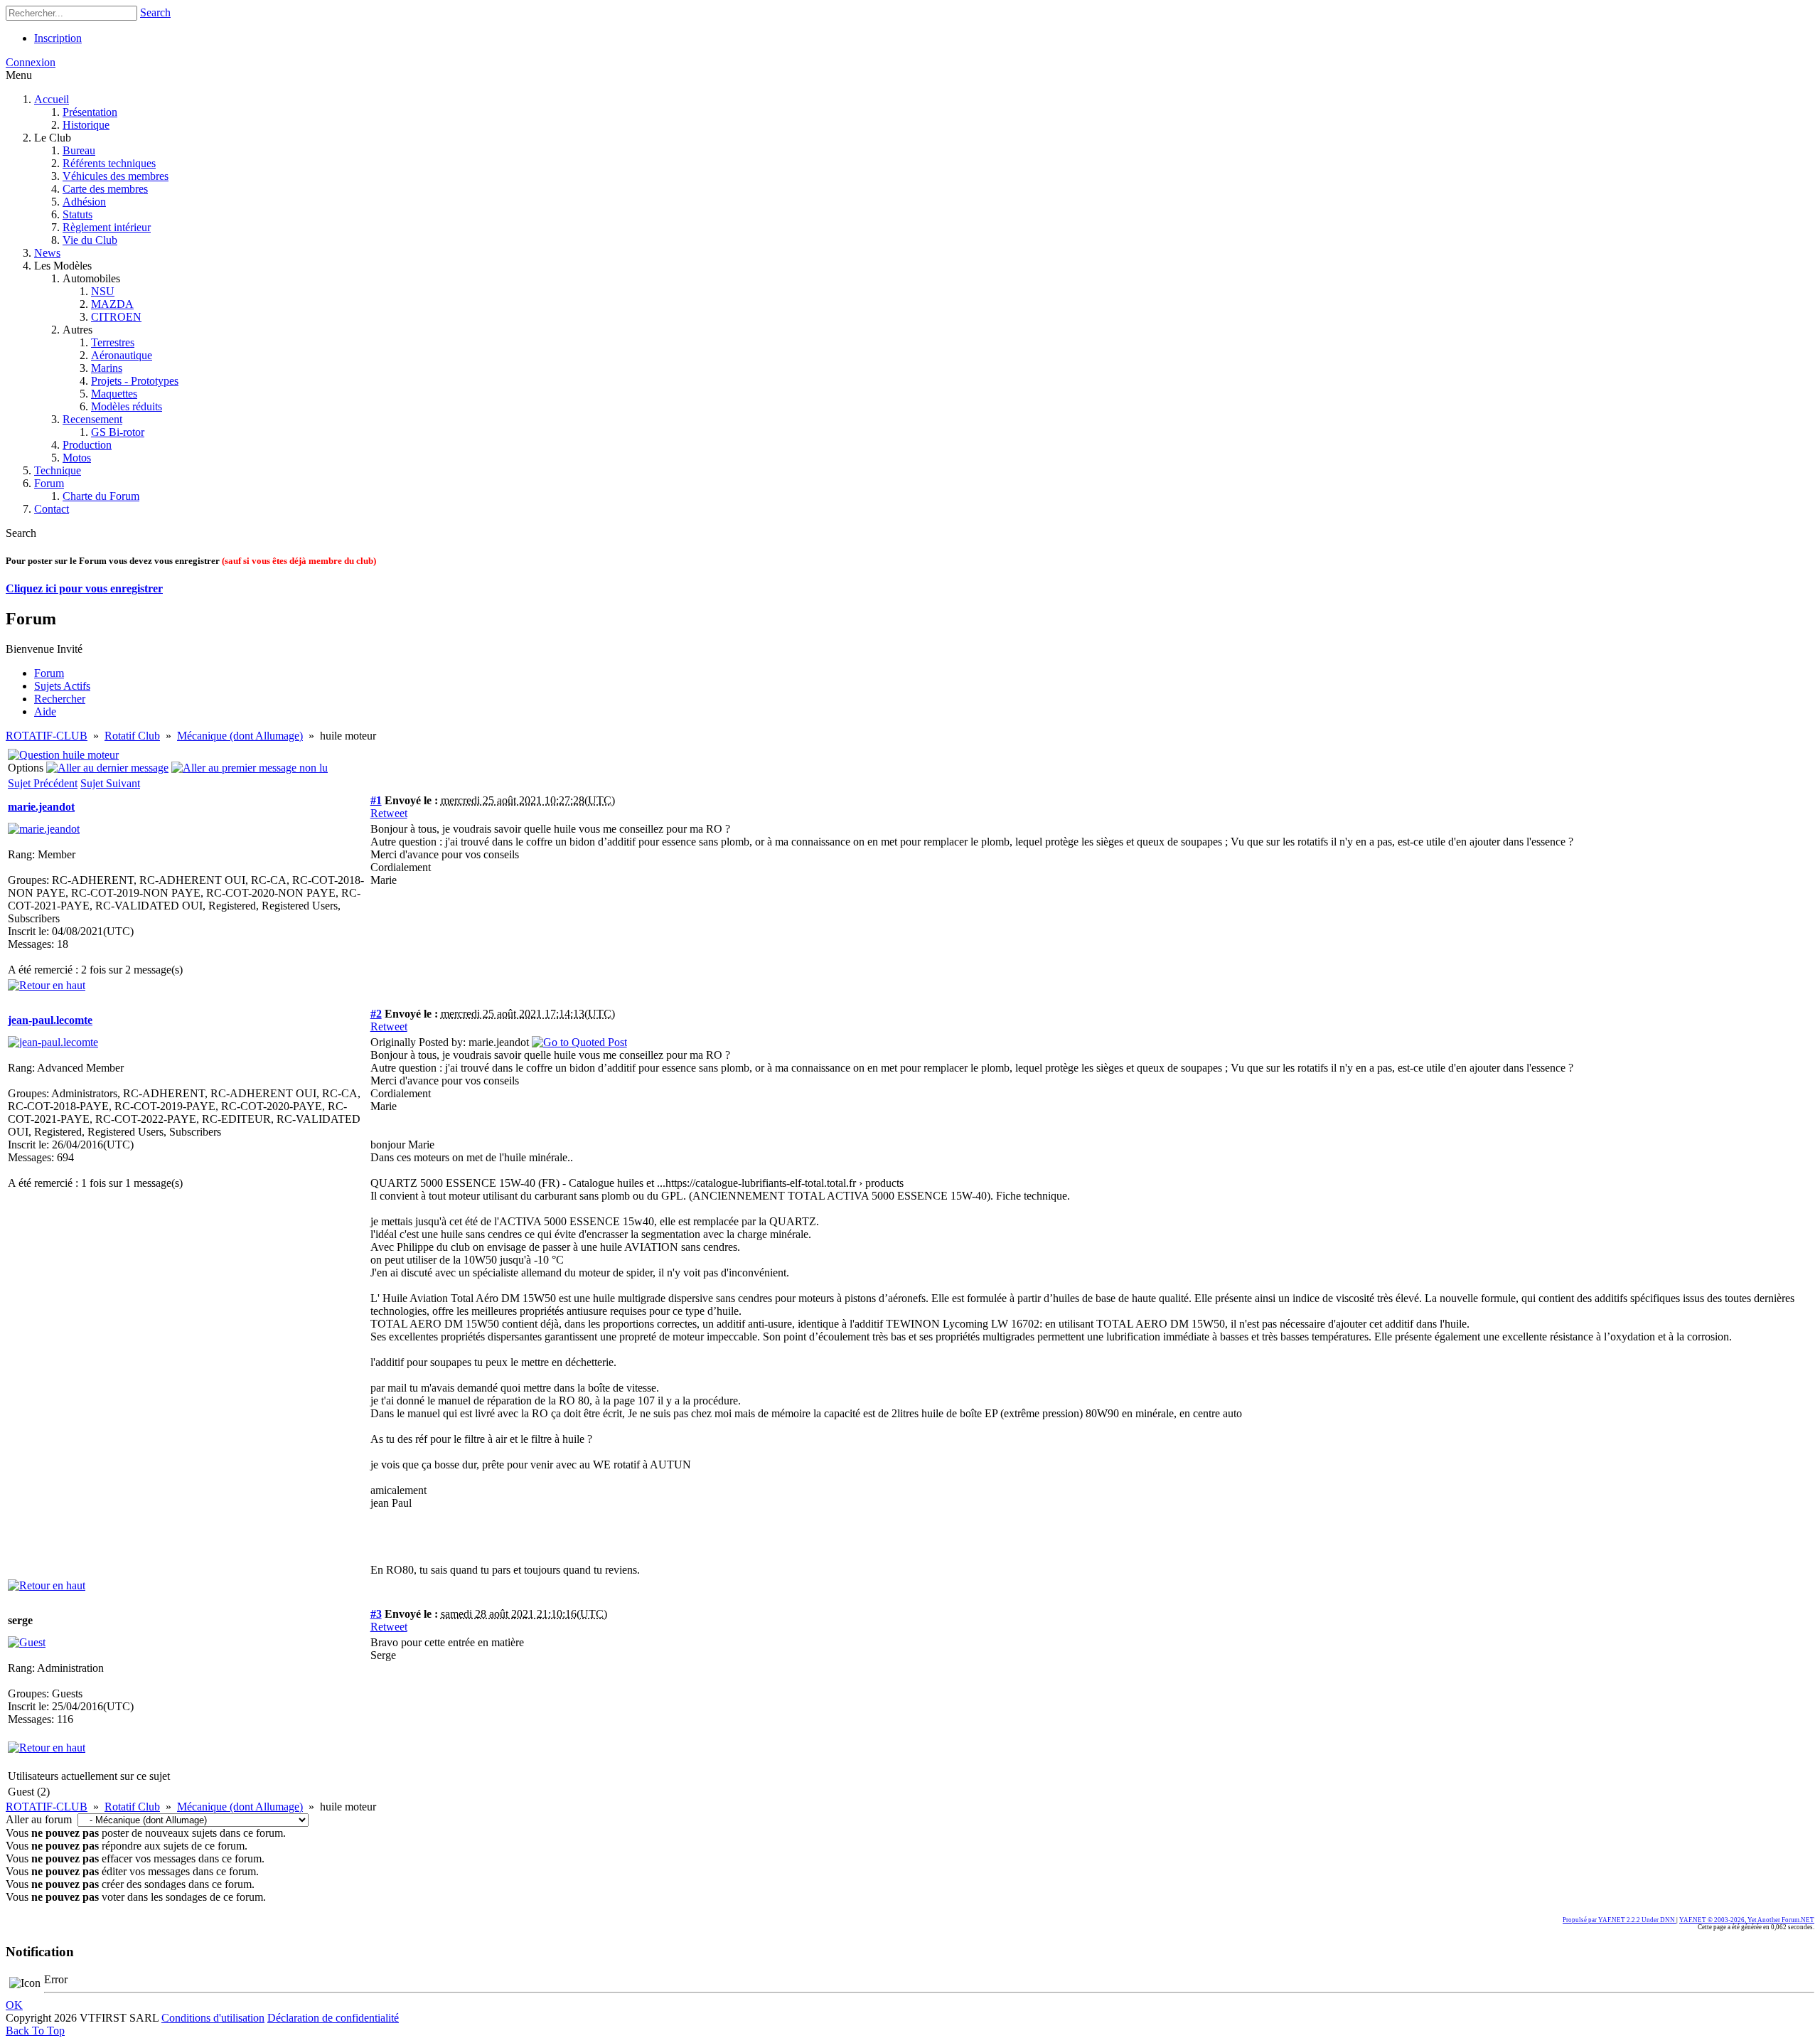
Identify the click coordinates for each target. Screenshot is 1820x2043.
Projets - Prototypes (135, 381)
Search (155, 12)
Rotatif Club (132, 736)
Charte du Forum (101, 496)
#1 (376, 800)
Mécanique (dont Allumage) (240, 736)
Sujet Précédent (43, 783)
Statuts (77, 214)
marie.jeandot (41, 807)
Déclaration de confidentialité (333, 2018)
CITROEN (116, 317)
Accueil (52, 99)
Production (87, 445)
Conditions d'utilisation (213, 2018)
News (47, 253)
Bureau (79, 150)
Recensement (92, 419)
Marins (107, 368)
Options (26, 768)
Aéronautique (122, 355)
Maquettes (114, 394)
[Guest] (27, 1642)
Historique (86, 125)
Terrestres (113, 342)
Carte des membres (105, 189)
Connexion (31, 62)
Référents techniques (109, 163)
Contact (52, 509)
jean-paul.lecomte (50, 1020)
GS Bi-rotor (118, 432)
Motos (77, 458)
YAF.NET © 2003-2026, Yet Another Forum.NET (1747, 1920)
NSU (103, 291)
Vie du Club (90, 240)
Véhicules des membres (116, 176)
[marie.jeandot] (44, 829)
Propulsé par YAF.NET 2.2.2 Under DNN (1620, 1920)
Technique (58, 470)
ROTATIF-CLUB (47, 736)
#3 (376, 1614)
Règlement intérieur (107, 227)
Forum (49, 483)
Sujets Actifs (62, 686)
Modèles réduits (127, 406)
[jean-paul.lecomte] (53, 1042)
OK (14, 2005)
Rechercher (60, 699)
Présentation (90, 112)
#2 (376, 1014)
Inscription (58, 38)
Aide (45, 711)
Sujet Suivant (110, 783)
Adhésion (84, 202)
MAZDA (112, 304)
